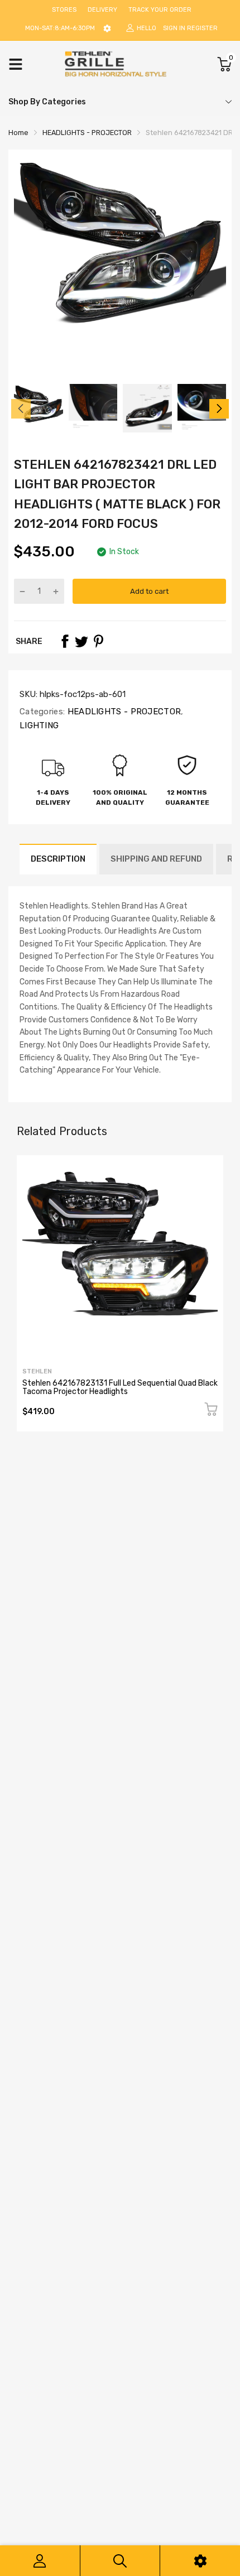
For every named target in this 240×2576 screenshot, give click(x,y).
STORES (64, 10)
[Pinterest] (98, 641)
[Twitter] (81, 641)
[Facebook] (65, 641)
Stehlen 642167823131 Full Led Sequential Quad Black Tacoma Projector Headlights (120, 1387)
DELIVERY (102, 10)
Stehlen (37, 1371)
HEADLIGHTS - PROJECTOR (123, 712)
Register (202, 28)
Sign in (174, 28)
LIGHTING (39, 725)
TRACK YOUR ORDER (160, 10)
